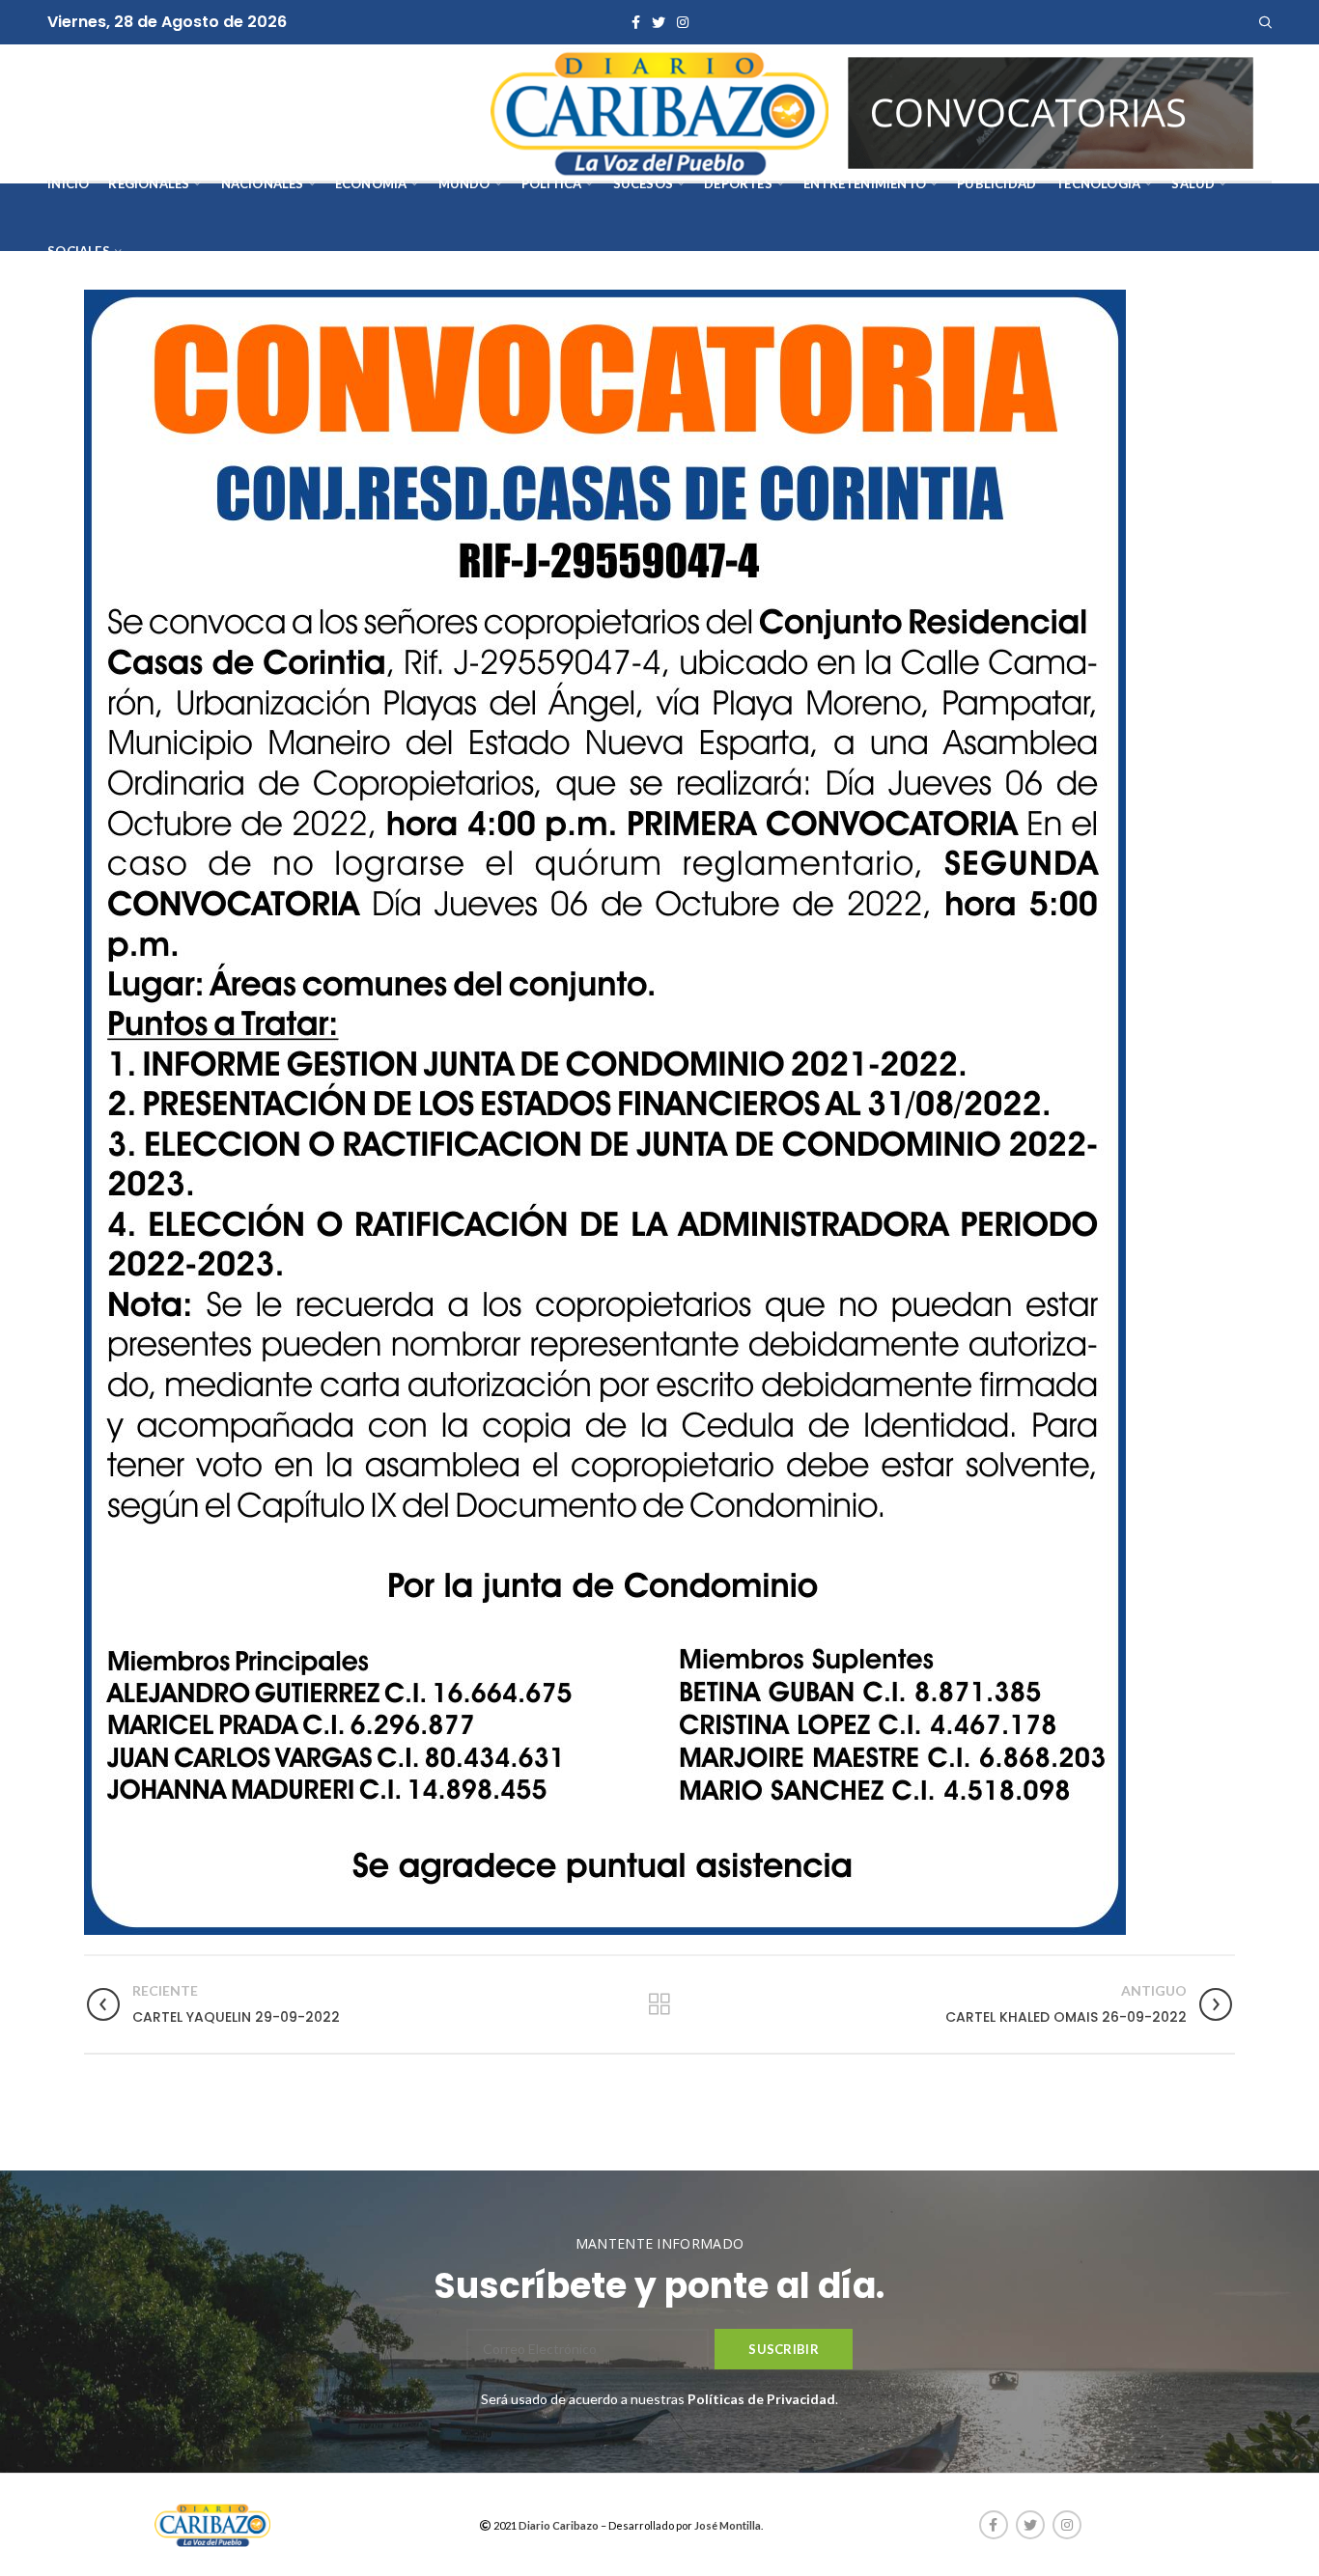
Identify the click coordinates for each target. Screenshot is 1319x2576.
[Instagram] (683, 22)
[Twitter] (659, 22)
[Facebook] (636, 22)
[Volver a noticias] (659, 2004)
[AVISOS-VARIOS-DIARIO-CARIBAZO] (1051, 111)
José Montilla (728, 2525)
